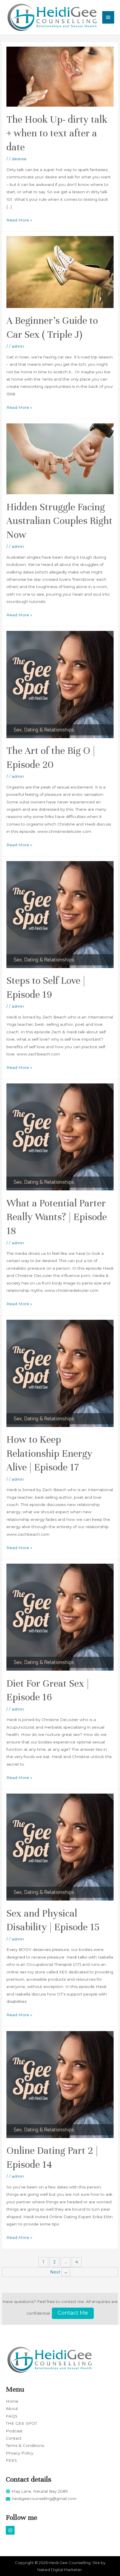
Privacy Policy (20, 2453)
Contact (14, 2438)
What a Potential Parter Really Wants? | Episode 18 (57, 1217)
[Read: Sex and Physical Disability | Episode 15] (60, 1847)
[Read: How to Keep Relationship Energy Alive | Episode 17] (60, 1373)
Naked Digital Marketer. (60, 2570)
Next (59, 2272)
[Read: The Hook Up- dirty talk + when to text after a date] (60, 76)
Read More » (19, 219)
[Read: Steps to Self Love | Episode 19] (60, 914)
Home (12, 2401)
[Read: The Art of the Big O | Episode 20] (60, 684)
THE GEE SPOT (21, 2423)
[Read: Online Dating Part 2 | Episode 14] (60, 2084)
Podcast (14, 2431)
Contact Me (73, 2313)
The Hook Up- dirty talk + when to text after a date (57, 133)
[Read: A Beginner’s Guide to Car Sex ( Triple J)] (60, 272)
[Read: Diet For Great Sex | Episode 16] (60, 1617)
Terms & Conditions (25, 2445)
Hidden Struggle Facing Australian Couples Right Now (59, 521)
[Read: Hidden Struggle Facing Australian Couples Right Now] (60, 458)
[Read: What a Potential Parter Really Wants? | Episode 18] (60, 1136)
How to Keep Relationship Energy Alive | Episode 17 (49, 1453)
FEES (11, 2460)
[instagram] (11, 2530)
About (12, 2408)
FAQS (12, 2416)
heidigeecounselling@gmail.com (44, 2498)
